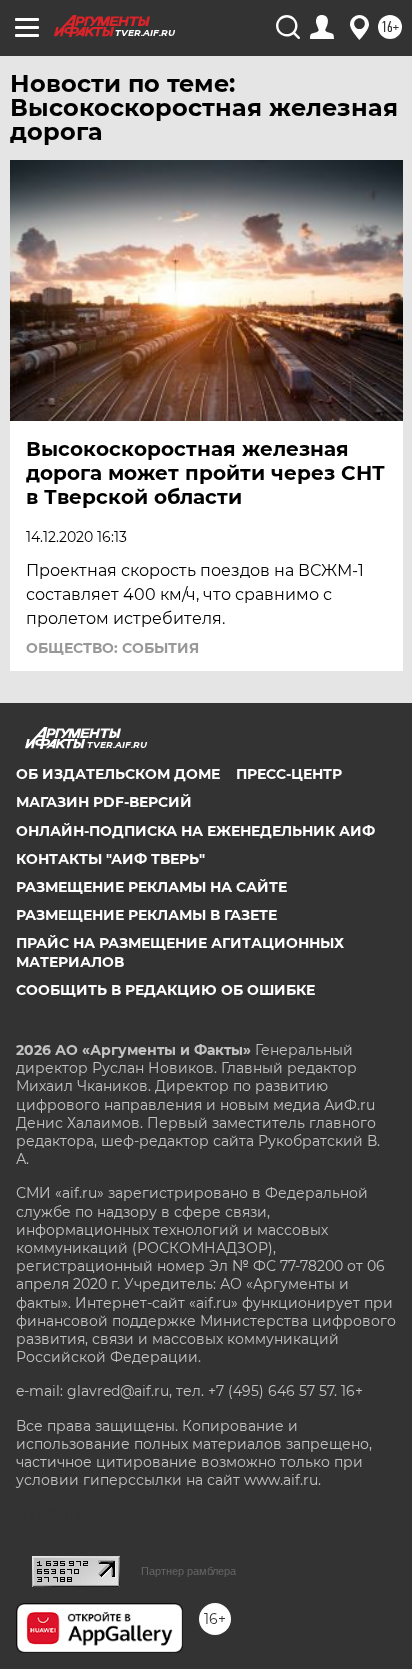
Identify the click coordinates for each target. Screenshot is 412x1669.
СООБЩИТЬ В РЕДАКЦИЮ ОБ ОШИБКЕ (165, 990)
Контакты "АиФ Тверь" (110, 859)
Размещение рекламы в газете (146, 915)
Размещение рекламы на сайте (151, 887)
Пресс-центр (289, 774)
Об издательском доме (118, 774)
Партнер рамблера (188, 1571)
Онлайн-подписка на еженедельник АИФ (195, 831)
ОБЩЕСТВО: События (112, 648)
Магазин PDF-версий (104, 802)
